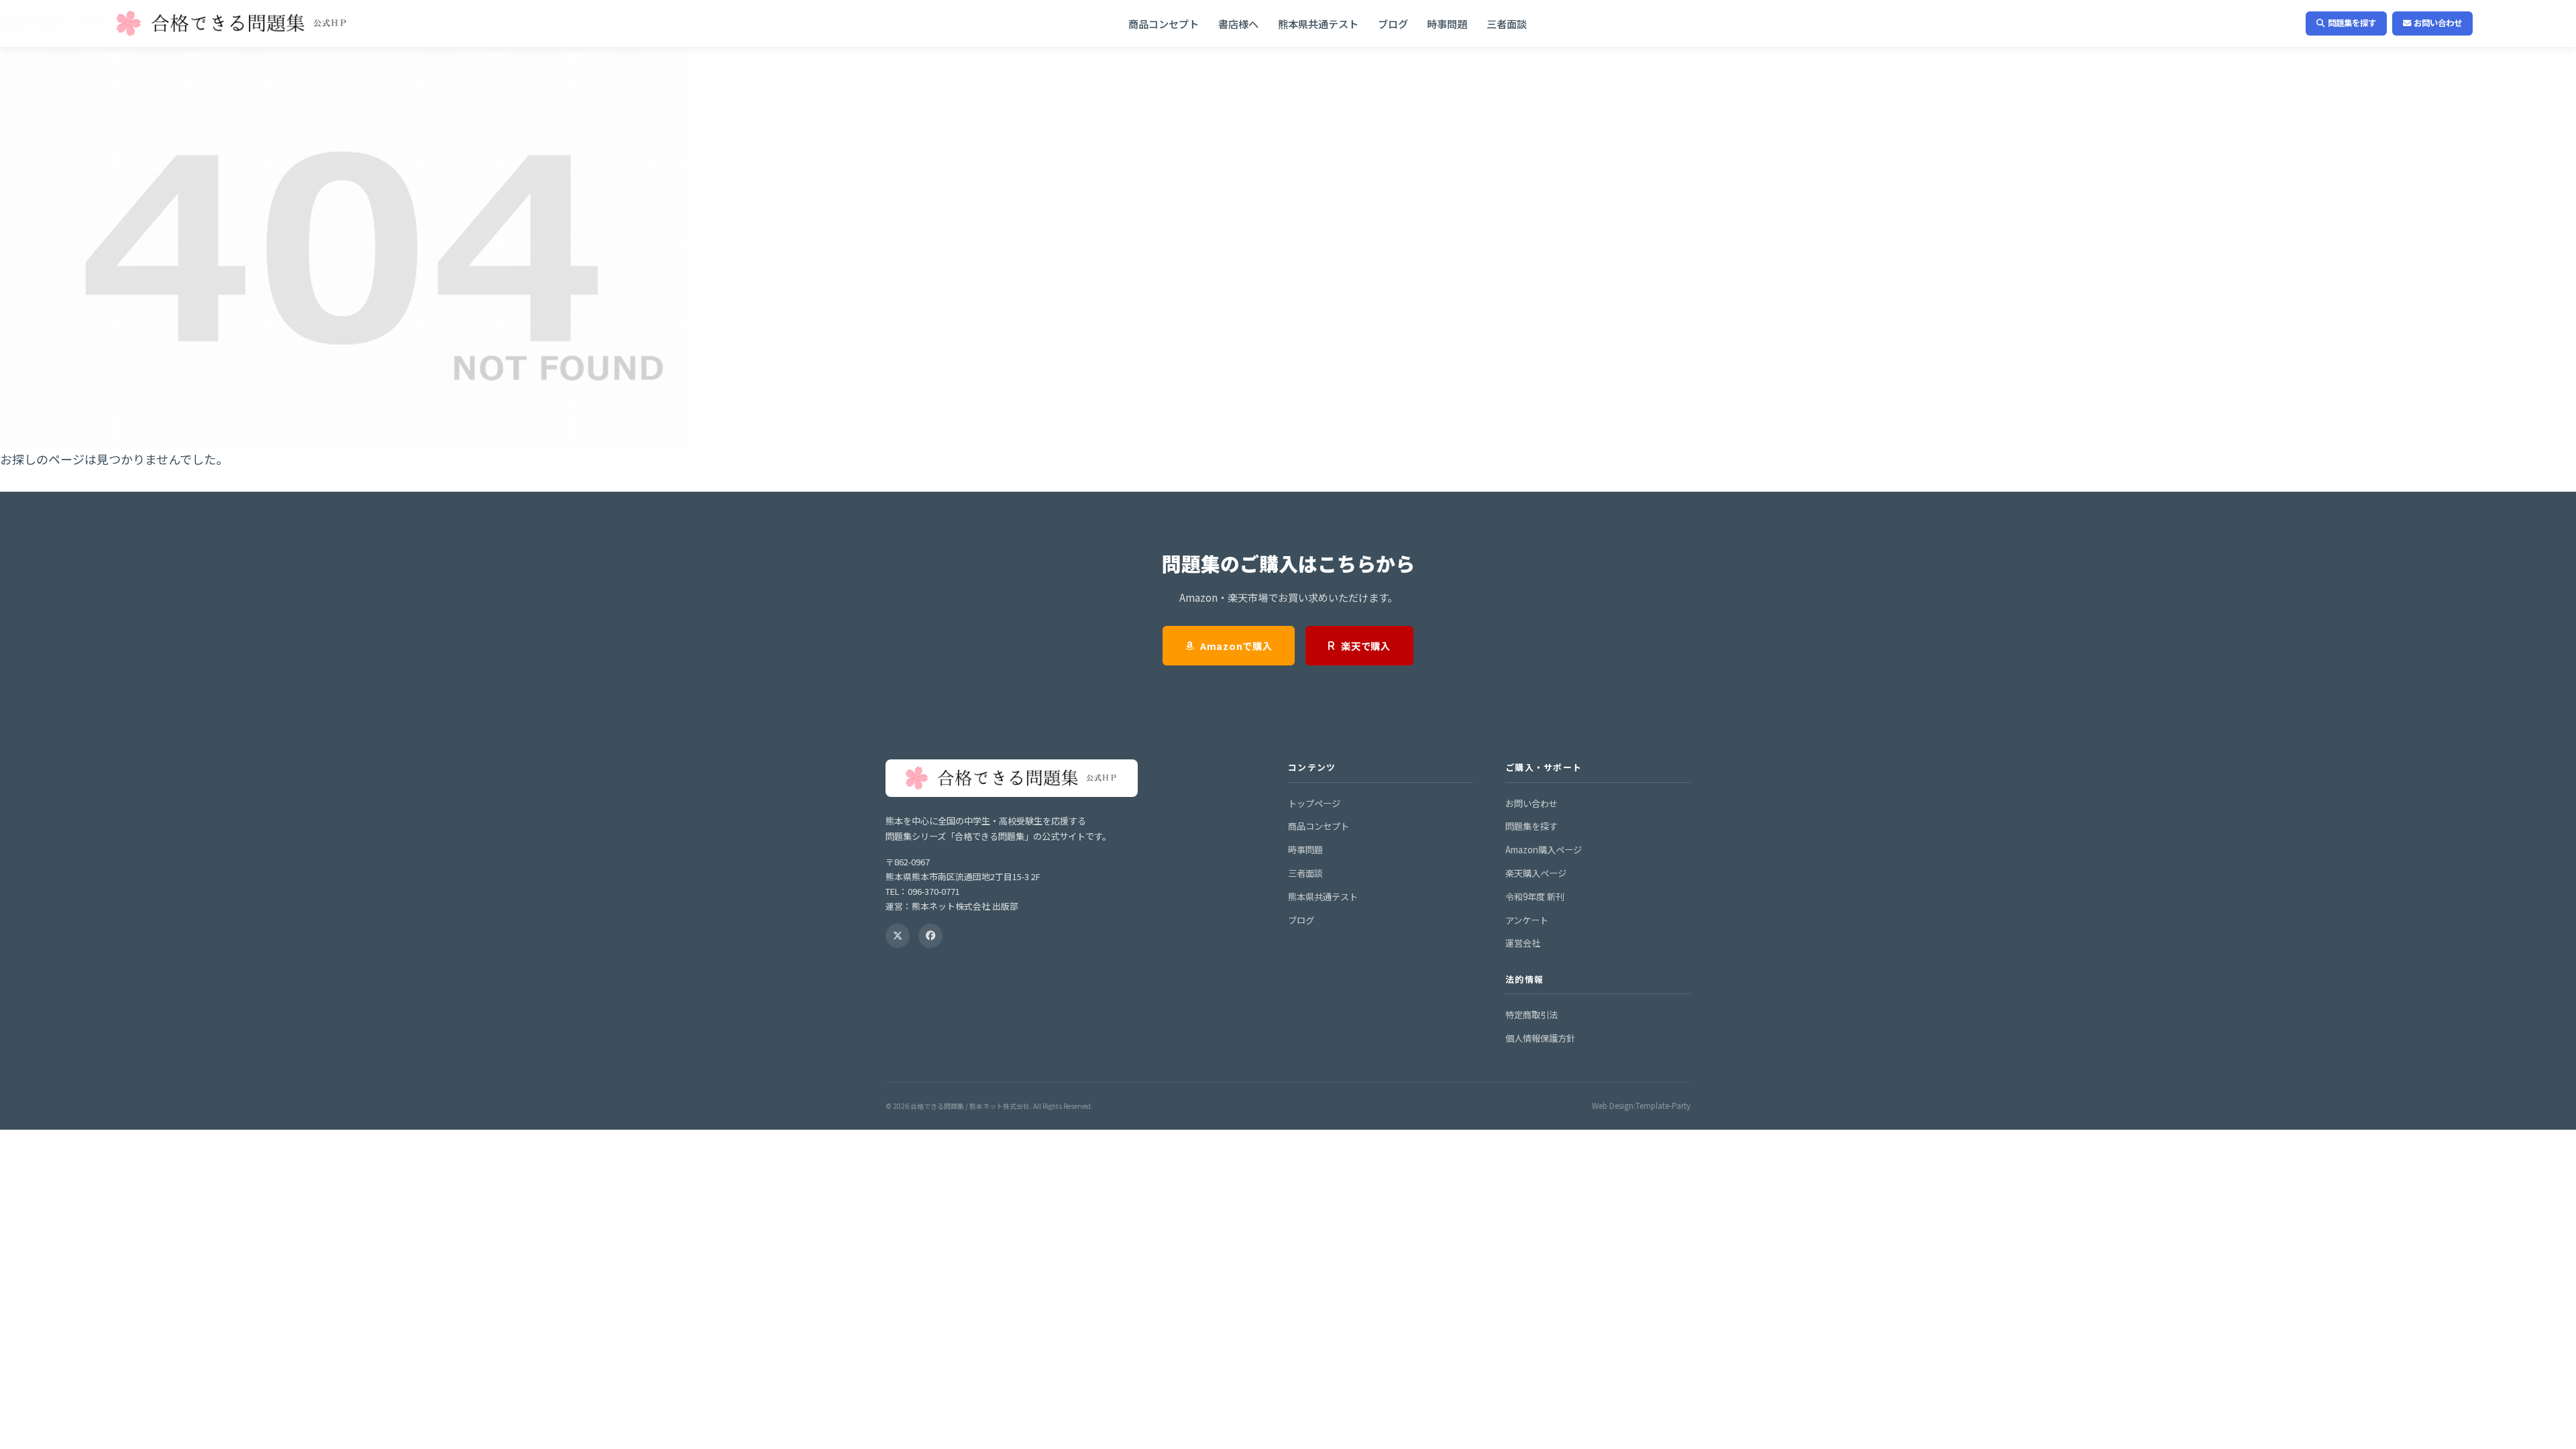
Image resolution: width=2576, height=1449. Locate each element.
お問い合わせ (2438, 23)
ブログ (1393, 23)
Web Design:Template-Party (1641, 1106)
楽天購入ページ (1536, 873)
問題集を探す (2352, 23)
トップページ (1314, 803)
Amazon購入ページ (1544, 850)
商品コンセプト (1164, 23)
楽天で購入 (1366, 646)
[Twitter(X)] (898, 936)
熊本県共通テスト (1318, 23)
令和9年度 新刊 (1535, 897)
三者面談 (1507, 23)
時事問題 (1447, 23)
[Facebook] (930, 936)
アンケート (1527, 920)
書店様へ (1238, 23)
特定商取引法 (1532, 1015)
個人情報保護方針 (1540, 1038)
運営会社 (1523, 943)
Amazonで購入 (1236, 646)
